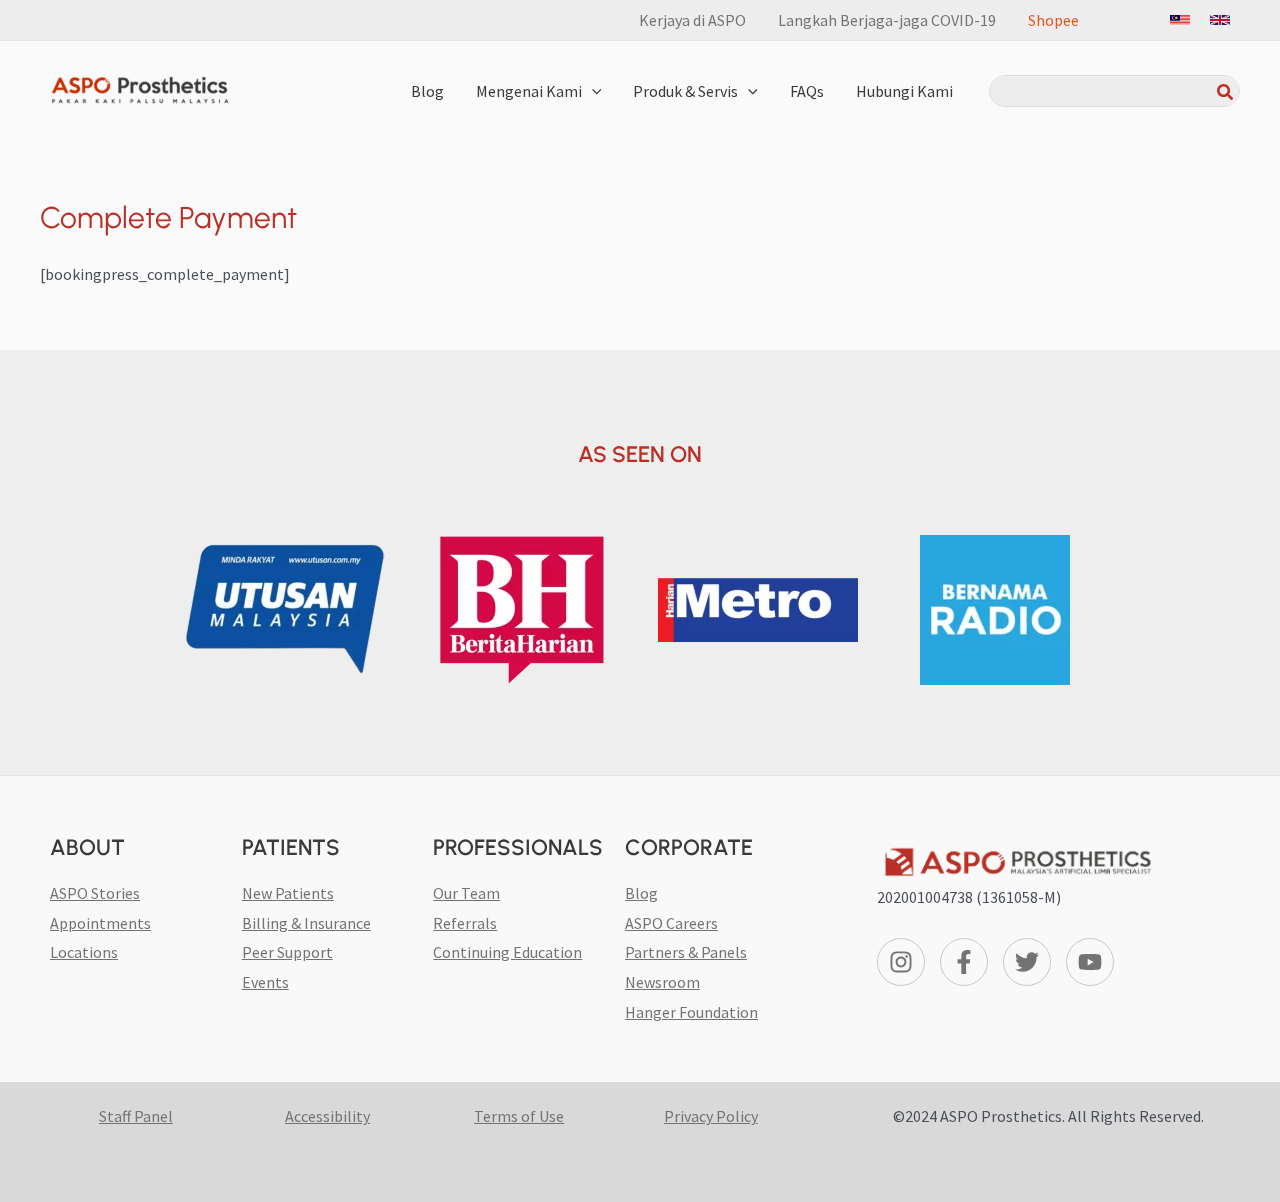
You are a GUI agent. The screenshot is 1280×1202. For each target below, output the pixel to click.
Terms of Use (519, 1116)
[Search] (1226, 91)
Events (265, 982)
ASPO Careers (671, 923)
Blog (641, 893)
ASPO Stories (95, 893)
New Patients (288, 893)
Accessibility (327, 1116)
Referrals (465, 923)
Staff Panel (136, 1116)
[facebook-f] (967, 962)
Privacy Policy (711, 1116)
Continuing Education (507, 952)
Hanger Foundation (691, 1012)
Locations (84, 952)
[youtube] (1093, 962)
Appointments (100, 923)
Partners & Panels (686, 952)
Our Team (466, 893)
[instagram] (904, 962)
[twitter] (1030, 962)
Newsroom (662, 982)
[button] (592, 91)
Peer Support (287, 952)
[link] (1180, 20)
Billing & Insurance (306, 923)
